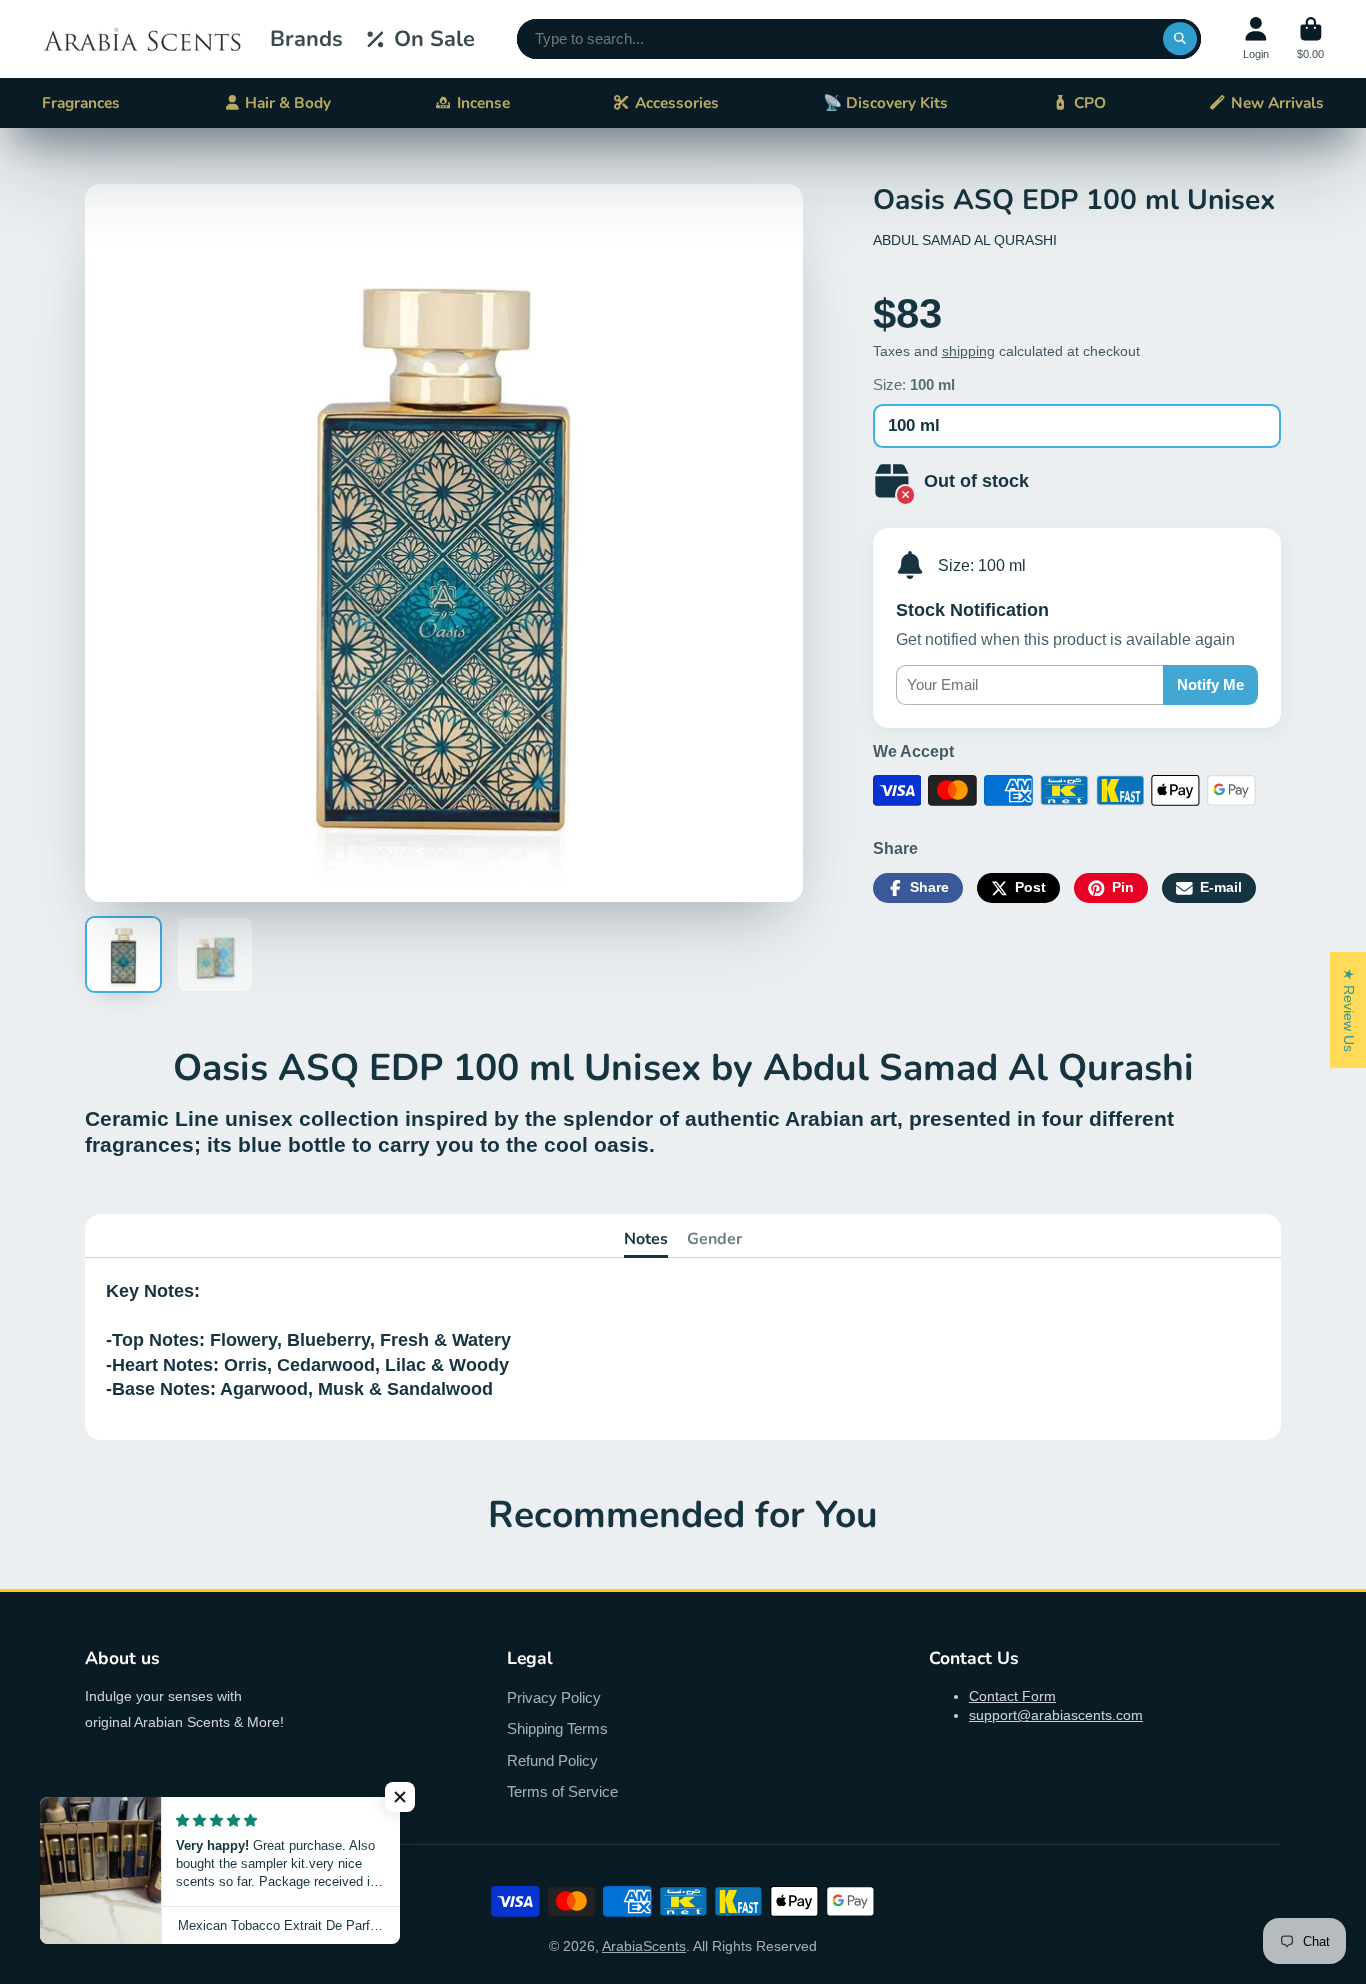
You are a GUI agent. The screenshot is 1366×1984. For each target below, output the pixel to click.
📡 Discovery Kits (885, 102)
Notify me (1210, 684)
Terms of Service (562, 1791)
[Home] (142, 39)
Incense (483, 102)
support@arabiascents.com (1056, 1715)
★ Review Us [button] (1349, 1010)
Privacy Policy (554, 1697)
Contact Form (1012, 1696)
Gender (714, 1239)
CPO (1090, 102)
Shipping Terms (557, 1728)
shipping (968, 351)
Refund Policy (552, 1760)
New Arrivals (1277, 102)
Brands (306, 39)
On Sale (434, 39)
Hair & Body (288, 102)
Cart (1310, 38)
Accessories (677, 102)
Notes (646, 1239)
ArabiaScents (644, 1946)
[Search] (1180, 39)
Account (1256, 38)
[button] (400, 1797)
